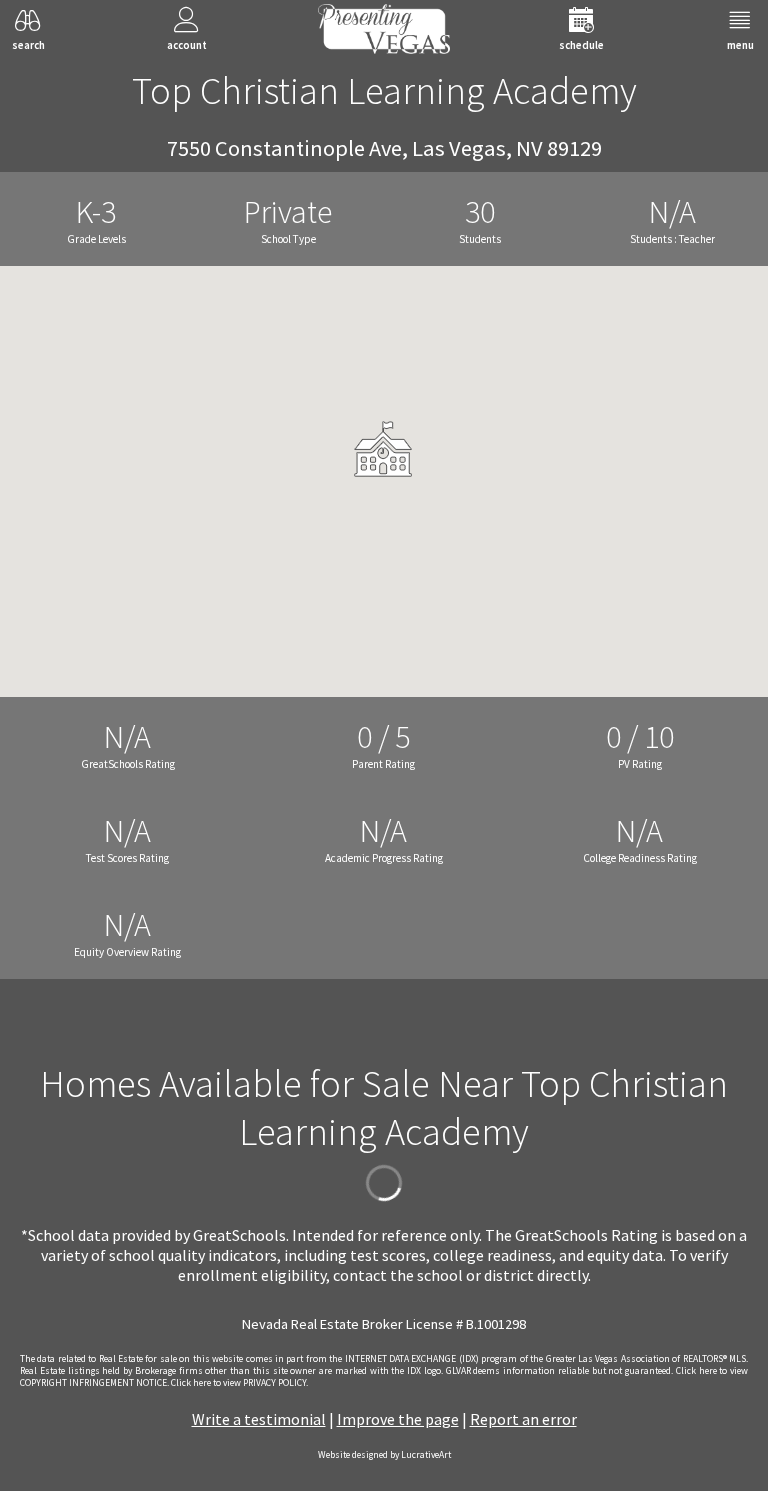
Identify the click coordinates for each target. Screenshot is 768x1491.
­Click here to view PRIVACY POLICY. (239, 1383)
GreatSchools (239, 1235)
